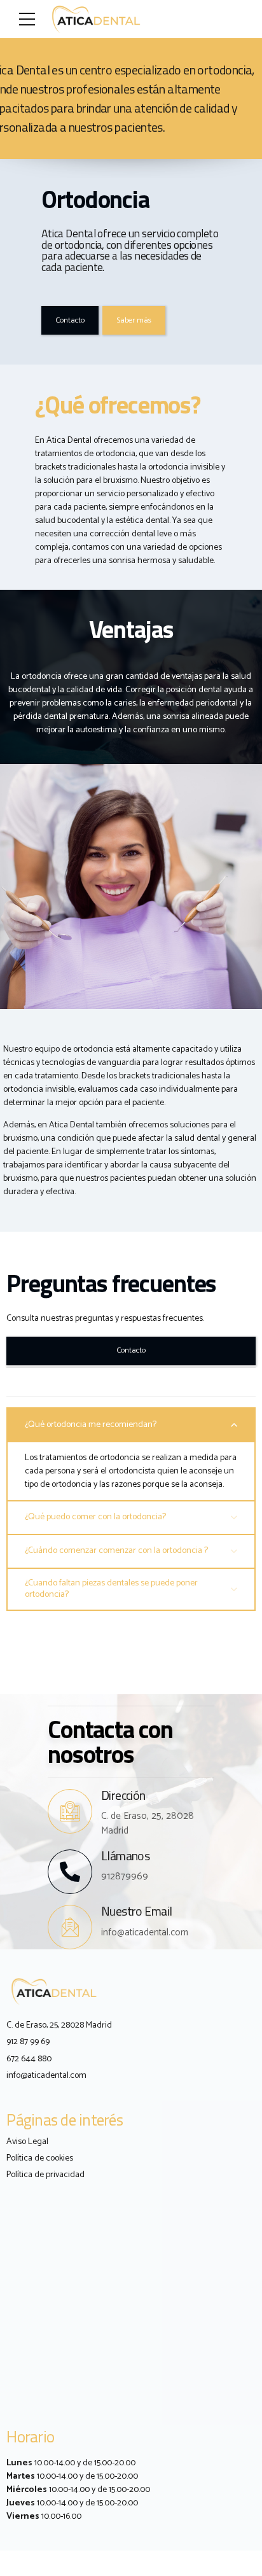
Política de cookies (40, 2158)
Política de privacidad (45, 2175)
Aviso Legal (27, 2142)
